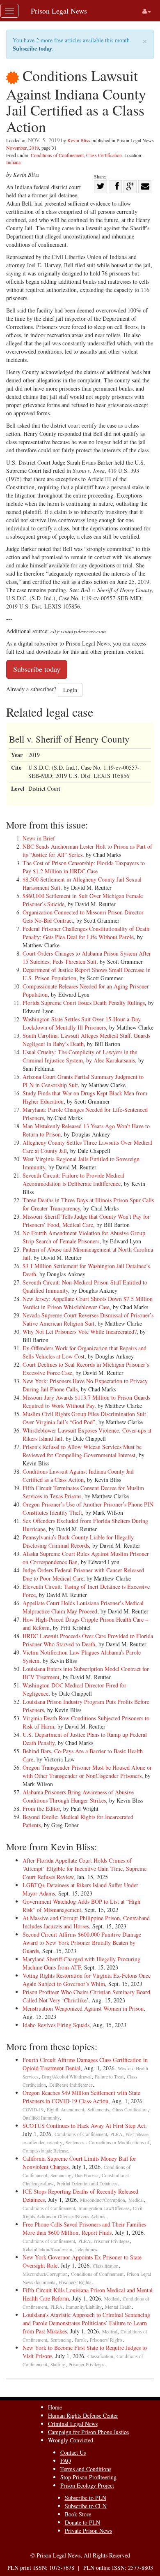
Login (70, 690)
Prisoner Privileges (112, 2241)
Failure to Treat (109, 2077)
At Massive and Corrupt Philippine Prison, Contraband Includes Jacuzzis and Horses (86, 1922)
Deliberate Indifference (71, 2085)
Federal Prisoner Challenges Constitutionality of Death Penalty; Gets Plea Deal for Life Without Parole (86, 933)
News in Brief (39, 838)
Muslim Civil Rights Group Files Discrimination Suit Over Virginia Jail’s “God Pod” (84, 1418)
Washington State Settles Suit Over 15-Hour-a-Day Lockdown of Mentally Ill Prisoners (82, 1023)
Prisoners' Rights (75, 2282)
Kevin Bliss (79, 140)
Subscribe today (32, 48)
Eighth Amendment (65, 2110)
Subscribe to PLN (86, 2498)
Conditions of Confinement (57, 155)
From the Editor (41, 1809)
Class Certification (104, 155)
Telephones (86, 2249)
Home (55, 2407)
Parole (81, 2340)
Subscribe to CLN (86, 2506)
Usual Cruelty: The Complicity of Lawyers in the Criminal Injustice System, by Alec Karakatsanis (80, 1056)
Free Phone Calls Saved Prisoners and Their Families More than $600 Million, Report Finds (84, 2228)
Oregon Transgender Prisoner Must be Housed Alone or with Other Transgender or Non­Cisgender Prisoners (87, 1772)
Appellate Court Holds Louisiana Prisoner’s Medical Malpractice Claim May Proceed (83, 1607)
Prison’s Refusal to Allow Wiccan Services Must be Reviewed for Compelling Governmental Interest (82, 1451)
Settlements (98, 2110)
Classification (106, 2266)
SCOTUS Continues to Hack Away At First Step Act (84, 2126)
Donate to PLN (82, 2522)
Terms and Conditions (86, 2469)
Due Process (87, 2175)
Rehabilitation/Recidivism (47, 2249)
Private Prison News (88, 2531)
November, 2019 (23, 148)
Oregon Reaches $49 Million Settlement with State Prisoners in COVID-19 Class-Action (81, 2097)
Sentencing (61, 2175)
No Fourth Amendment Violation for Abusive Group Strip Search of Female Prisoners (84, 1237)
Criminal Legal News (73, 2424)
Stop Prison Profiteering (88, 2477)
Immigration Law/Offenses (104, 2208)
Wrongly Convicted (71, 2440)
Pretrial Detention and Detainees (87, 2184)
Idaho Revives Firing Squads (56, 2025)
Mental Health (118, 2307)
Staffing (58, 2364)
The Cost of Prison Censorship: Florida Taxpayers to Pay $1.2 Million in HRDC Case (84, 867)
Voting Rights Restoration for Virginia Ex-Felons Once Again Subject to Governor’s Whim (87, 1980)
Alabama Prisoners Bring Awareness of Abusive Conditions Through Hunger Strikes (78, 1796)
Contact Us (73, 2452)
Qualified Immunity (41, 2118)
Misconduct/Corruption (103, 2200)
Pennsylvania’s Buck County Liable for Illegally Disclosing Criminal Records (78, 1541)
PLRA (116, 2134)
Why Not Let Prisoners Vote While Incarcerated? (80, 1332)
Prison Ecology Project (87, 2485)
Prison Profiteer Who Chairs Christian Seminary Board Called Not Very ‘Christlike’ (86, 1996)
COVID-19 (33, 2110)
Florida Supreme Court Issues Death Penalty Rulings (84, 1003)
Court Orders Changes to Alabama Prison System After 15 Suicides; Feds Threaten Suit (87, 957)
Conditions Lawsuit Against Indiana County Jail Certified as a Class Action (78, 1475)
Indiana (13, 162)
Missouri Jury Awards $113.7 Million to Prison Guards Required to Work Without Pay (86, 1401)
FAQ (66, 2461)
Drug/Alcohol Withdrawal (67, 2077)
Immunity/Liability (84, 2307)
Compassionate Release (45, 2151)
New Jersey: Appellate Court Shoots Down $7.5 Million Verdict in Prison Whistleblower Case (88, 1303)
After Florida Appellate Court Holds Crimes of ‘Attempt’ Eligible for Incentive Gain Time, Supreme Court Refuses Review (85, 1869)
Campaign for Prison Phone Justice (88, 2432)
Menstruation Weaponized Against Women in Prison (83, 2008)
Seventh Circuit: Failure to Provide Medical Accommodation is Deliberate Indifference (73, 1179)
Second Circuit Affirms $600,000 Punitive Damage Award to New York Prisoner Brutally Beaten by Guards (82, 1943)
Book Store (78, 2514)
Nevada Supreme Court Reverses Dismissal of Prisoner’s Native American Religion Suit (88, 1319)
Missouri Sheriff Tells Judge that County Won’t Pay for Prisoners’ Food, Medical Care (86, 1221)
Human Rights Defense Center (83, 2415)
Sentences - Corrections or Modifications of (107, 2142)
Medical (136, 2200)
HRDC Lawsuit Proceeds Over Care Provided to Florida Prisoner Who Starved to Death (88, 1640)
